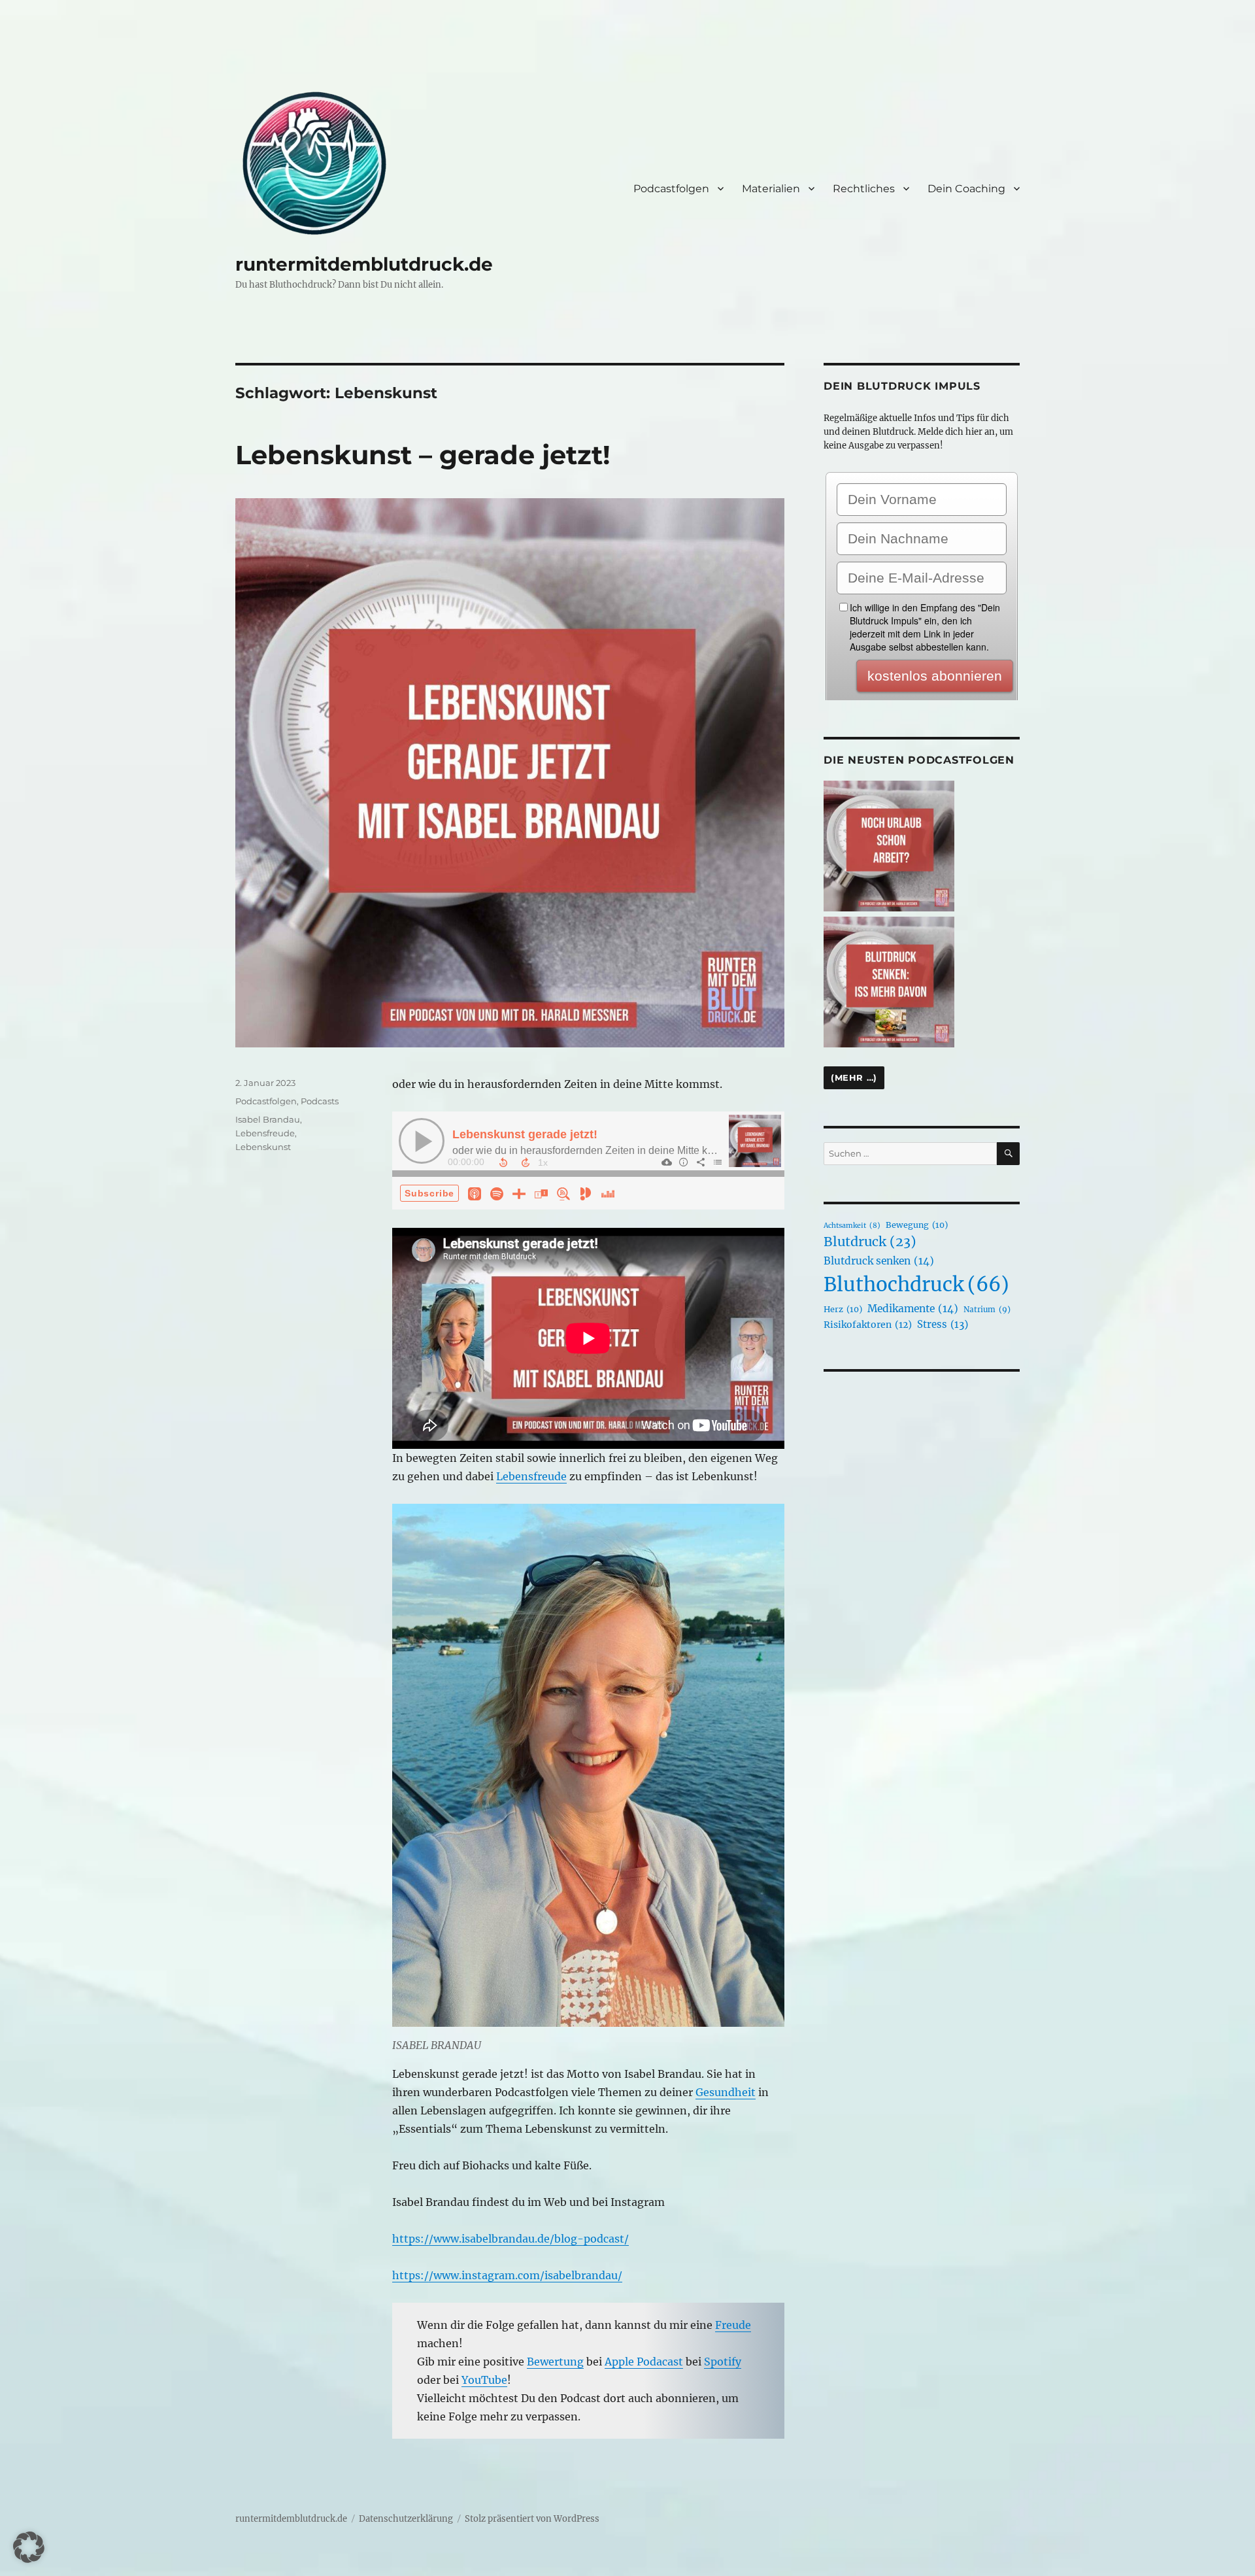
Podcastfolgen (671, 189)
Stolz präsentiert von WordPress (532, 2519)
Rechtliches (864, 189)
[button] (29, 2547)
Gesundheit (726, 2092)
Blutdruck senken (879, 1261)
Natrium (987, 1309)
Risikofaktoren (868, 1325)
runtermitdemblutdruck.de (364, 264)
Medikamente (913, 1309)
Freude (733, 2325)
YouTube (484, 2380)
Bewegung (917, 1225)
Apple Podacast (644, 2362)
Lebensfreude (531, 1476)
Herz (843, 1309)
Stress (943, 1324)
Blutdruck (870, 1242)
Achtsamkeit (852, 1226)
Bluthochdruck (916, 1284)
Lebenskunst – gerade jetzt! (423, 455)
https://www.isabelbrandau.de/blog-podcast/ (510, 2239)
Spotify (723, 2362)
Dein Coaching (966, 189)
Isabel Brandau (268, 1119)
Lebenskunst (263, 1147)
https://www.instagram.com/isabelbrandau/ (507, 2275)
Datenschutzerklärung (406, 2519)
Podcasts (320, 1101)
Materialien (771, 189)
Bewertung (555, 2362)
